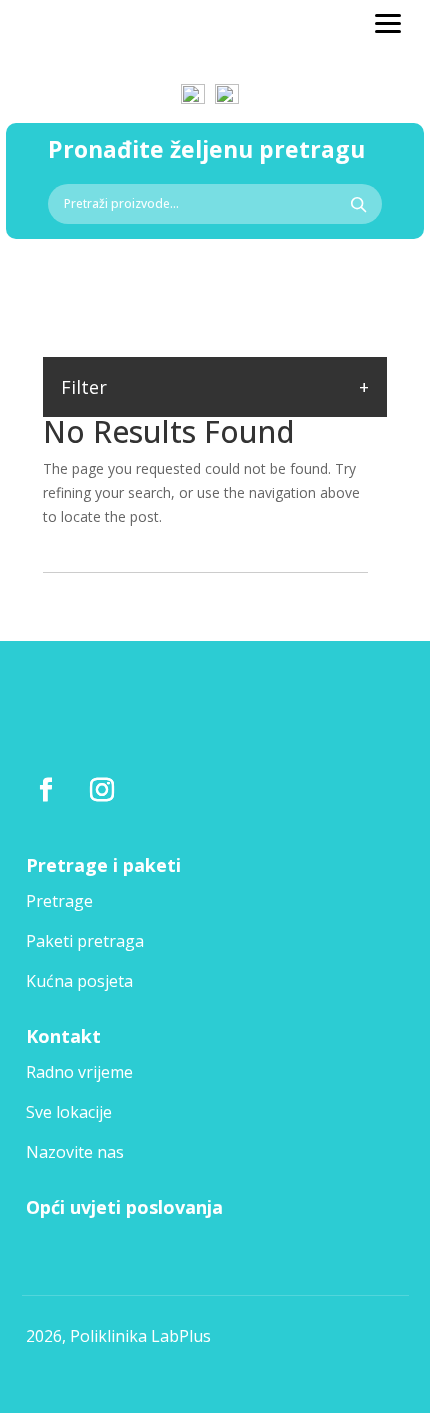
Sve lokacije (69, 1112)
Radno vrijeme (79, 1072)
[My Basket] (228, 85)
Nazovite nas (75, 1152)
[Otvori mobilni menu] (388, 24)
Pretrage (59, 901)
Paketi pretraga (85, 941)
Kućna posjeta (79, 981)
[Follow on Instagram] (102, 790)
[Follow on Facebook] (46, 790)
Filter (84, 387)
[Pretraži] (358, 204)
